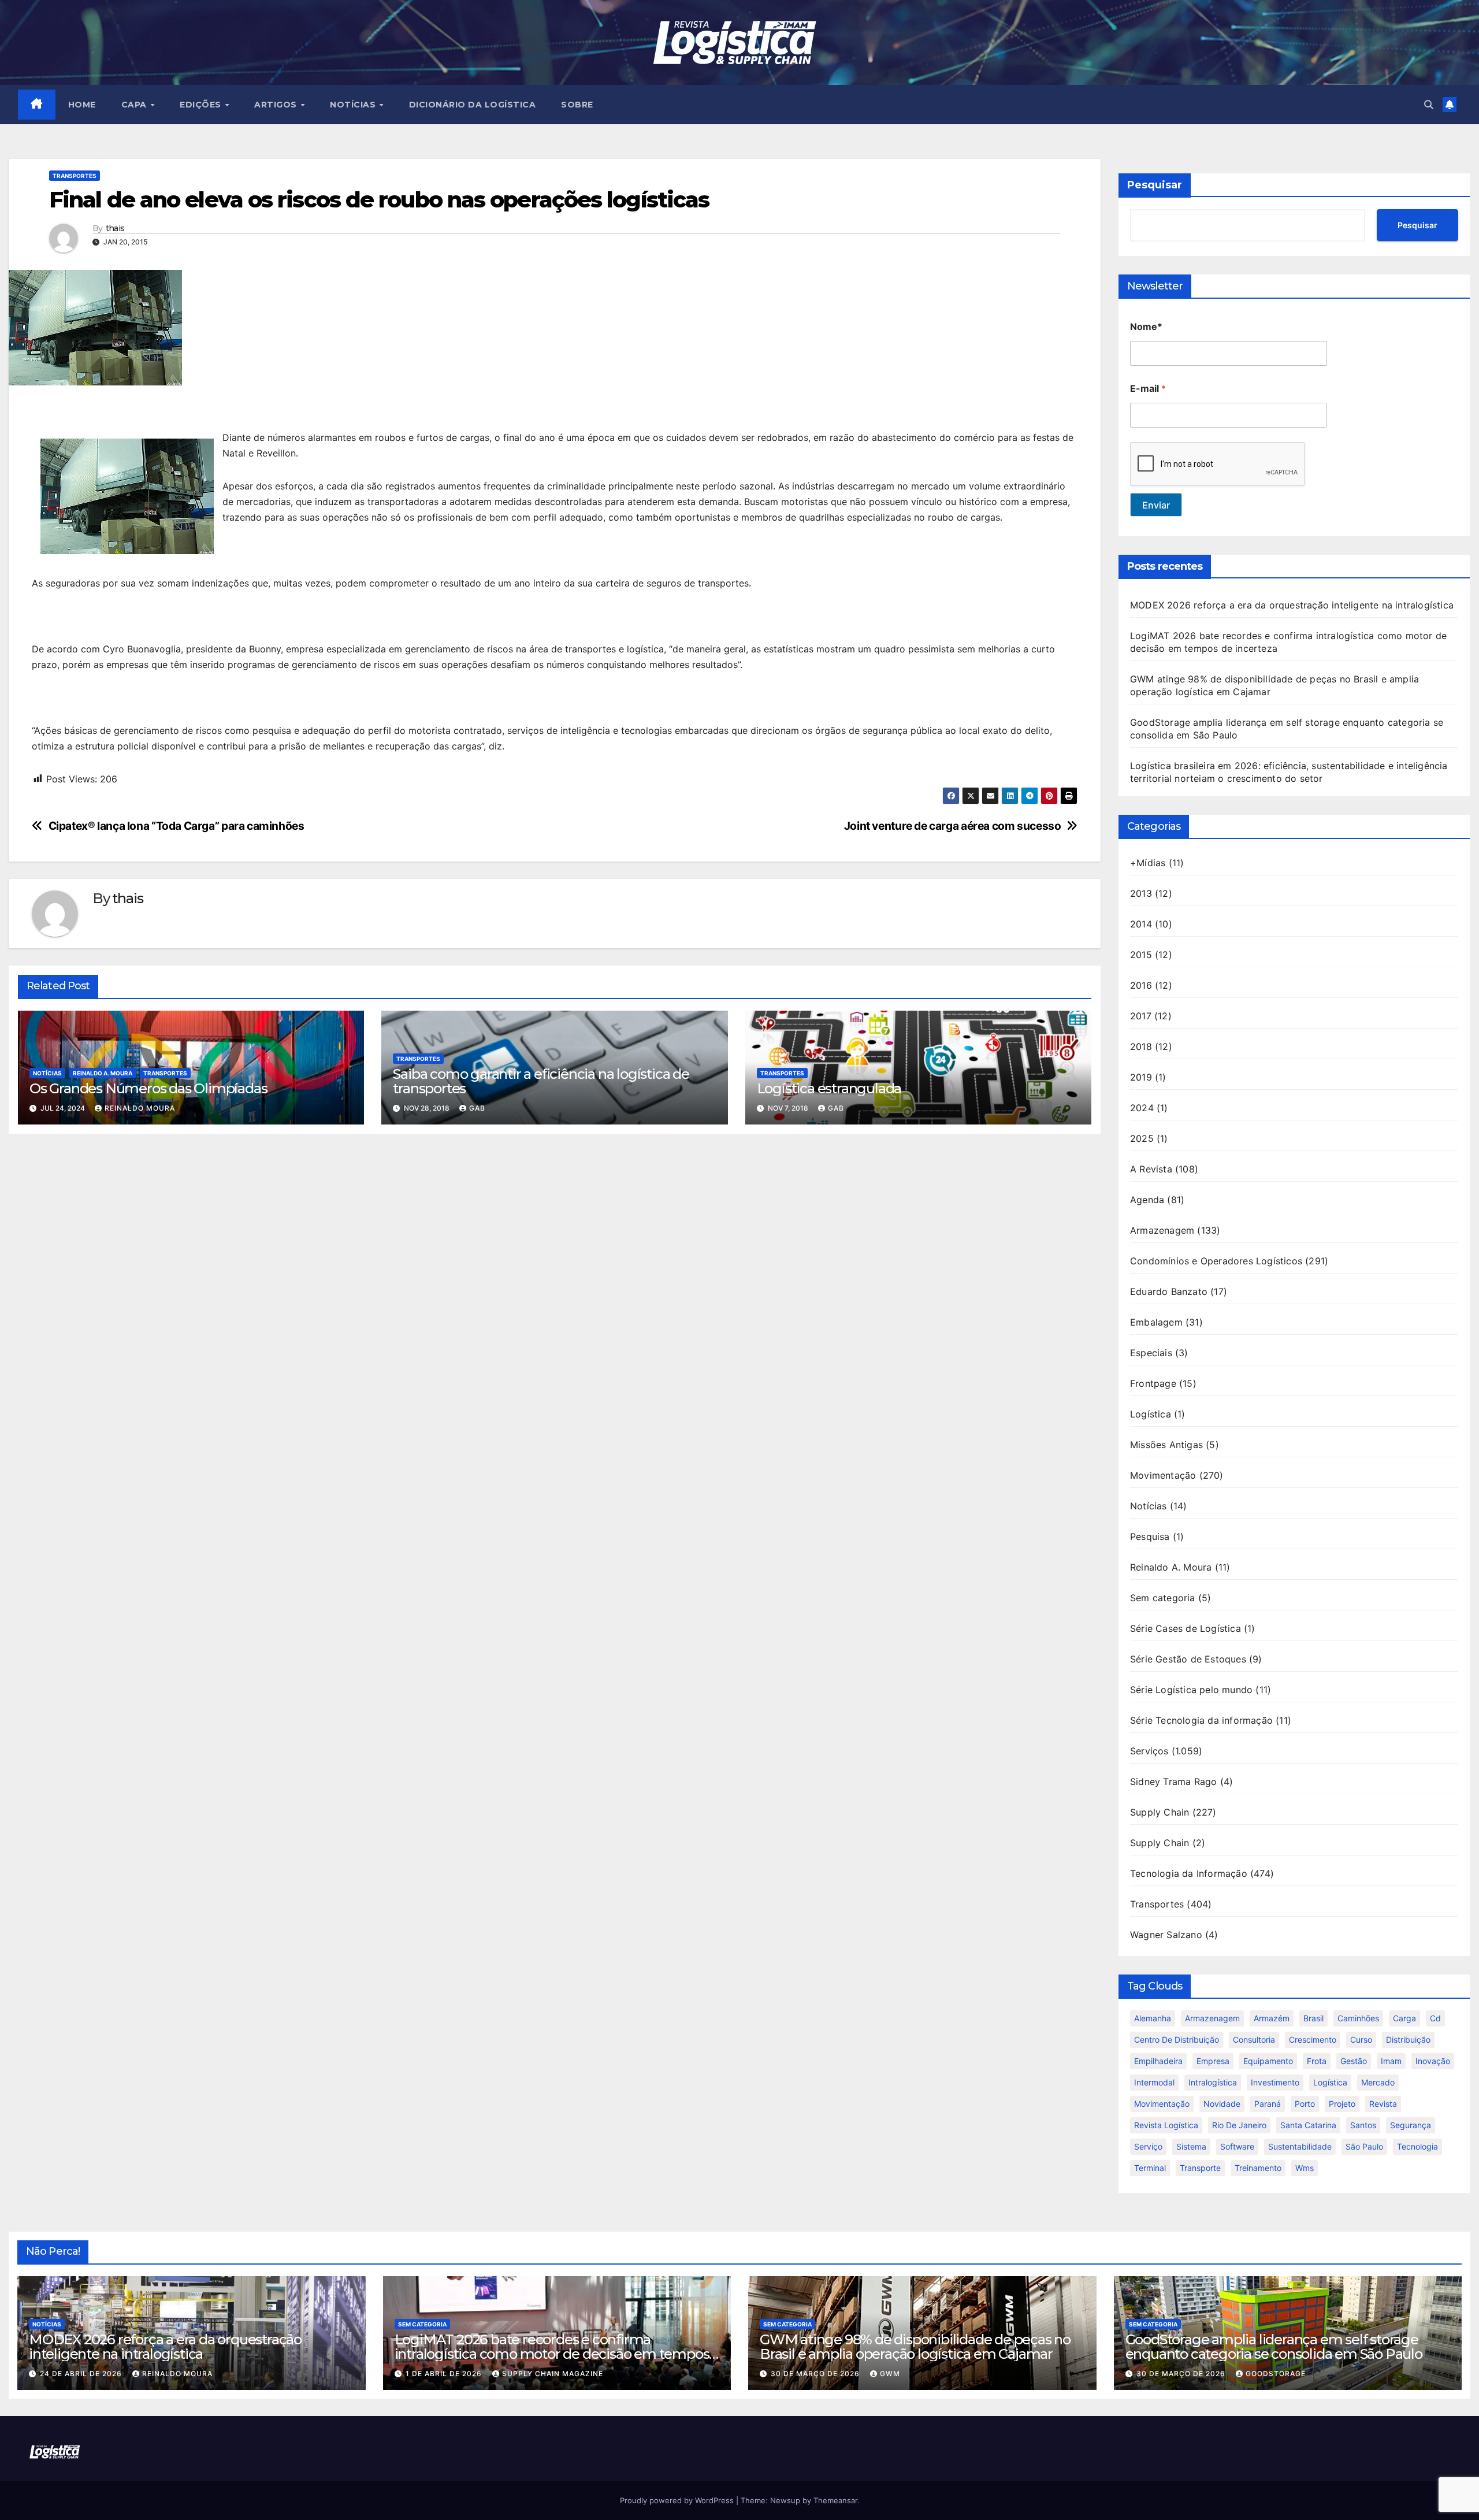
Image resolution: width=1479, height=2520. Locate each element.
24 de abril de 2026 (82, 2374)
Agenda (1147, 1200)
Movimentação (1163, 1475)
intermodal (1154, 2082)
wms (1305, 2168)
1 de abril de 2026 (445, 2374)
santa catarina (1308, 2125)
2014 (1141, 924)
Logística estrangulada (829, 1088)
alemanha (1153, 2018)
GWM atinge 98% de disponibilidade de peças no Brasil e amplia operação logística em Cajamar (915, 2347)
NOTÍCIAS (354, 105)
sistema (1191, 2146)
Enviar (1156, 505)
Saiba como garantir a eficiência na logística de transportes (541, 1081)
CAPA (135, 105)
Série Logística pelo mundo (1191, 1690)
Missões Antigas (1166, 1445)
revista (1383, 2104)
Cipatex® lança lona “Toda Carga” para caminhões (176, 826)
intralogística (1213, 2082)
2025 (1142, 1138)
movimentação (1162, 2104)
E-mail (1148, 389)
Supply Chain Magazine (553, 2374)
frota (1317, 2061)
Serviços (1149, 1751)
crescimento (1313, 2040)
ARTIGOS (277, 105)
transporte (1200, 2168)
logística (1330, 2082)
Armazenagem (1162, 1230)
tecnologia (1417, 2146)
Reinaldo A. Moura (103, 1073)
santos (1363, 2125)
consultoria (1254, 2040)
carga (1404, 2018)
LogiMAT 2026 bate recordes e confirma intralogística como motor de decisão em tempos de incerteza (552, 2354)
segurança (1411, 2125)
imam (1391, 2061)
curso (1361, 2040)
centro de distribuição (1177, 2040)
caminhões (1358, 2018)
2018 (1141, 1046)
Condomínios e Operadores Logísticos (1216, 1261)
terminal (1150, 2168)
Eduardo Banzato (1169, 1291)
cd (1435, 2018)
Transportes (75, 176)
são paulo (1364, 2146)
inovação (1433, 2061)
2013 (1141, 893)
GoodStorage (1276, 2374)
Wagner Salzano (1166, 1935)
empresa (1213, 2061)
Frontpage (1153, 1383)
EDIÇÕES (202, 105)
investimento (1275, 2082)
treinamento (1258, 2168)
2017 (1141, 1016)
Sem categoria (1163, 1598)
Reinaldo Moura (140, 1108)
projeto (1342, 2104)
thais (115, 229)
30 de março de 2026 (816, 2374)
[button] (1429, 105)
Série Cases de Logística (1186, 1628)
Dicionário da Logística (473, 105)
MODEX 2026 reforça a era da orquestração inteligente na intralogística (1292, 605)
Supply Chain (1160, 1812)
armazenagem (1212, 2018)
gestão (1354, 2061)
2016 (1141, 985)
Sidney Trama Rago (1173, 1782)
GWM (890, 2374)
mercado (1378, 2082)
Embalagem (1156, 1322)
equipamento (1268, 2061)
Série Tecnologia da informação (1201, 1720)
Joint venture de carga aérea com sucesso (953, 826)
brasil (1313, 2018)
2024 (1142, 1108)
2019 (1141, 1077)
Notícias (47, 1073)
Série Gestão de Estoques (1188, 1659)
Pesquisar (1155, 185)
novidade (1222, 2104)
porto (1305, 2104)
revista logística (1166, 2125)
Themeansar (835, 2500)
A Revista (1151, 1169)
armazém (1272, 2018)
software (1237, 2146)
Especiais (1151, 1353)
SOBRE (577, 105)
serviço (1148, 2146)
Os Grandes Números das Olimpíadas (148, 1088)
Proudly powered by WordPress (678, 2500)
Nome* (1146, 327)
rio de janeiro (1239, 2125)
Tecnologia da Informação (1189, 1873)
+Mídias (1148, 863)
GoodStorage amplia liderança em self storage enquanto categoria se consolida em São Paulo (1274, 2347)
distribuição (1408, 2040)
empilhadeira (1158, 2061)
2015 (1141, 955)
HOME (82, 105)
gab (477, 1108)
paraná (1268, 2104)
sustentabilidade (1300, 2146)
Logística (1151, 1414)
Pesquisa (1150, 1537)
